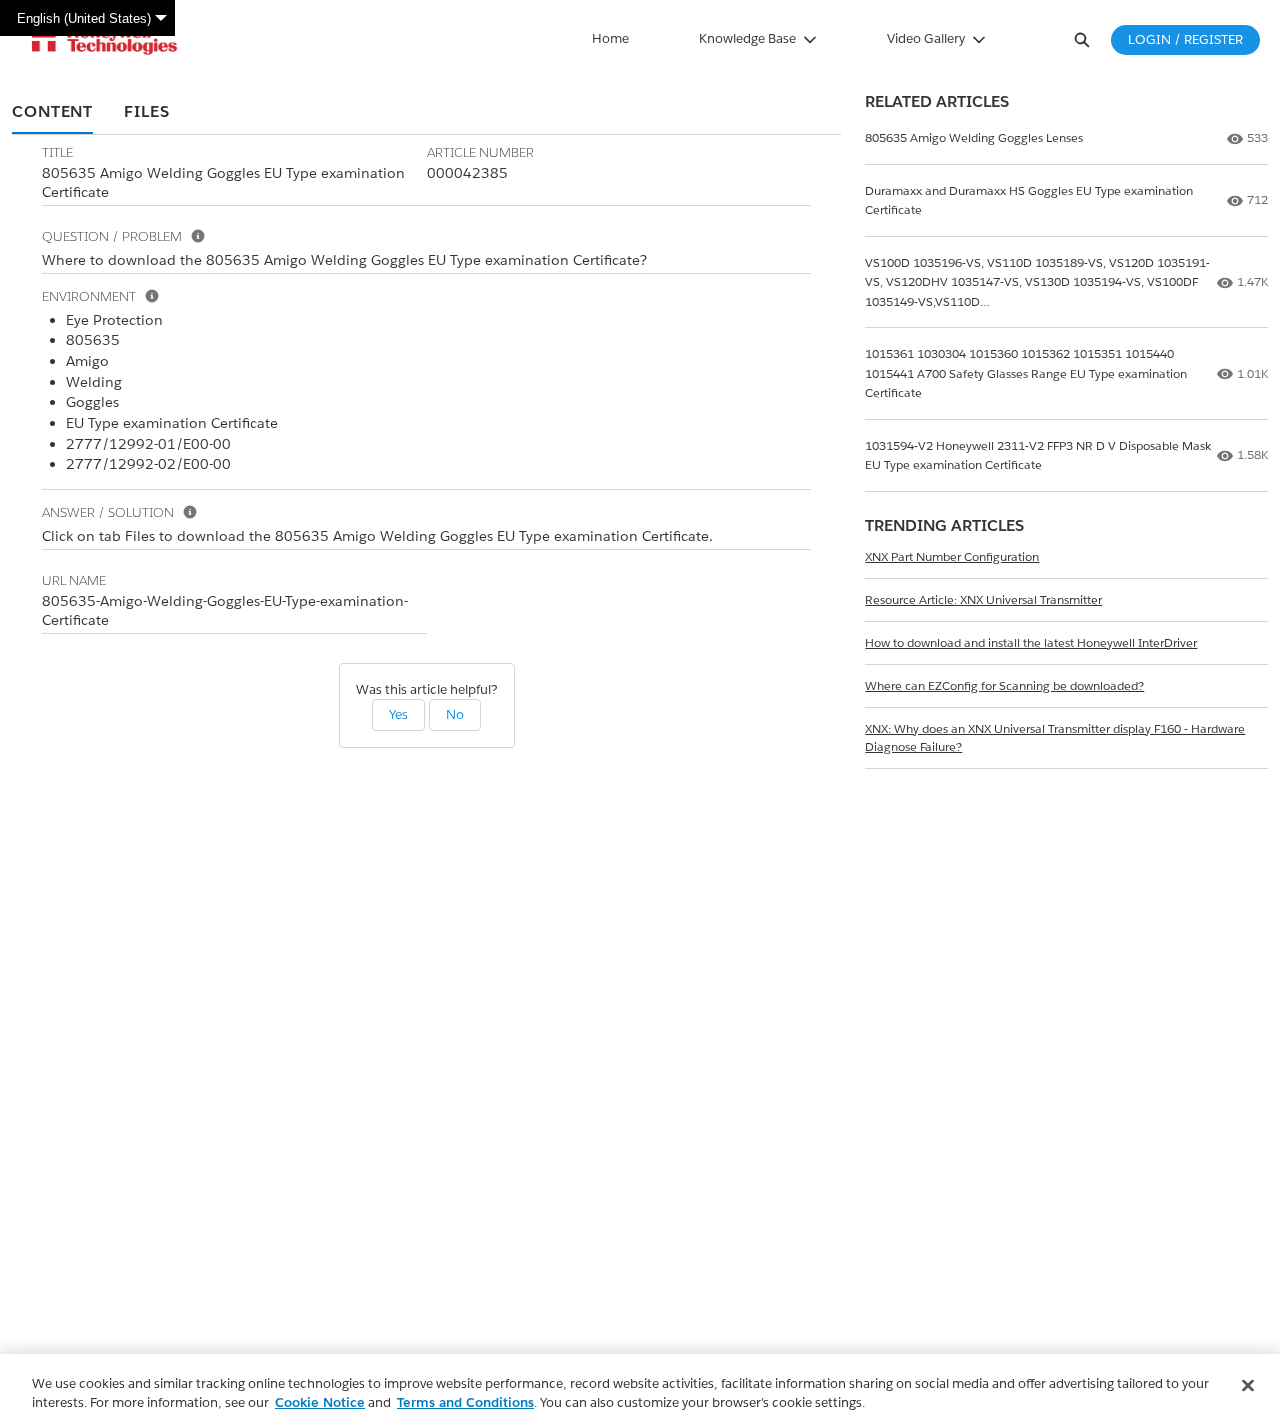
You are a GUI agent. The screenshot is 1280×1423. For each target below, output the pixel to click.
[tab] (52, 113)
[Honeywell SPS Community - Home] (104, 40)
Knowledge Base (747, 38)
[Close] (1248, 1386)
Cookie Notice (320, 1402)
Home (610, 38)
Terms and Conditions (465, 1402)
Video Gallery (926, 38)
